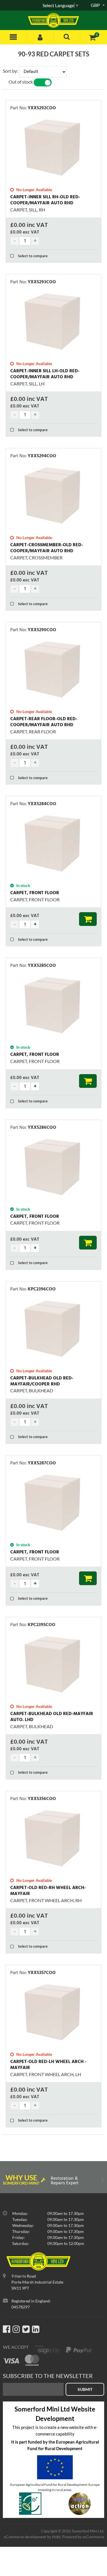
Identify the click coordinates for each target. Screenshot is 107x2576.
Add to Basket (88, 919)
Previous (5, 2181)
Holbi (56, 2537)
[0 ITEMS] (92, 37)
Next (102, 2181)
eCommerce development (25, 2537)
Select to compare (32, 256)
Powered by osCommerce (83, 2537)
